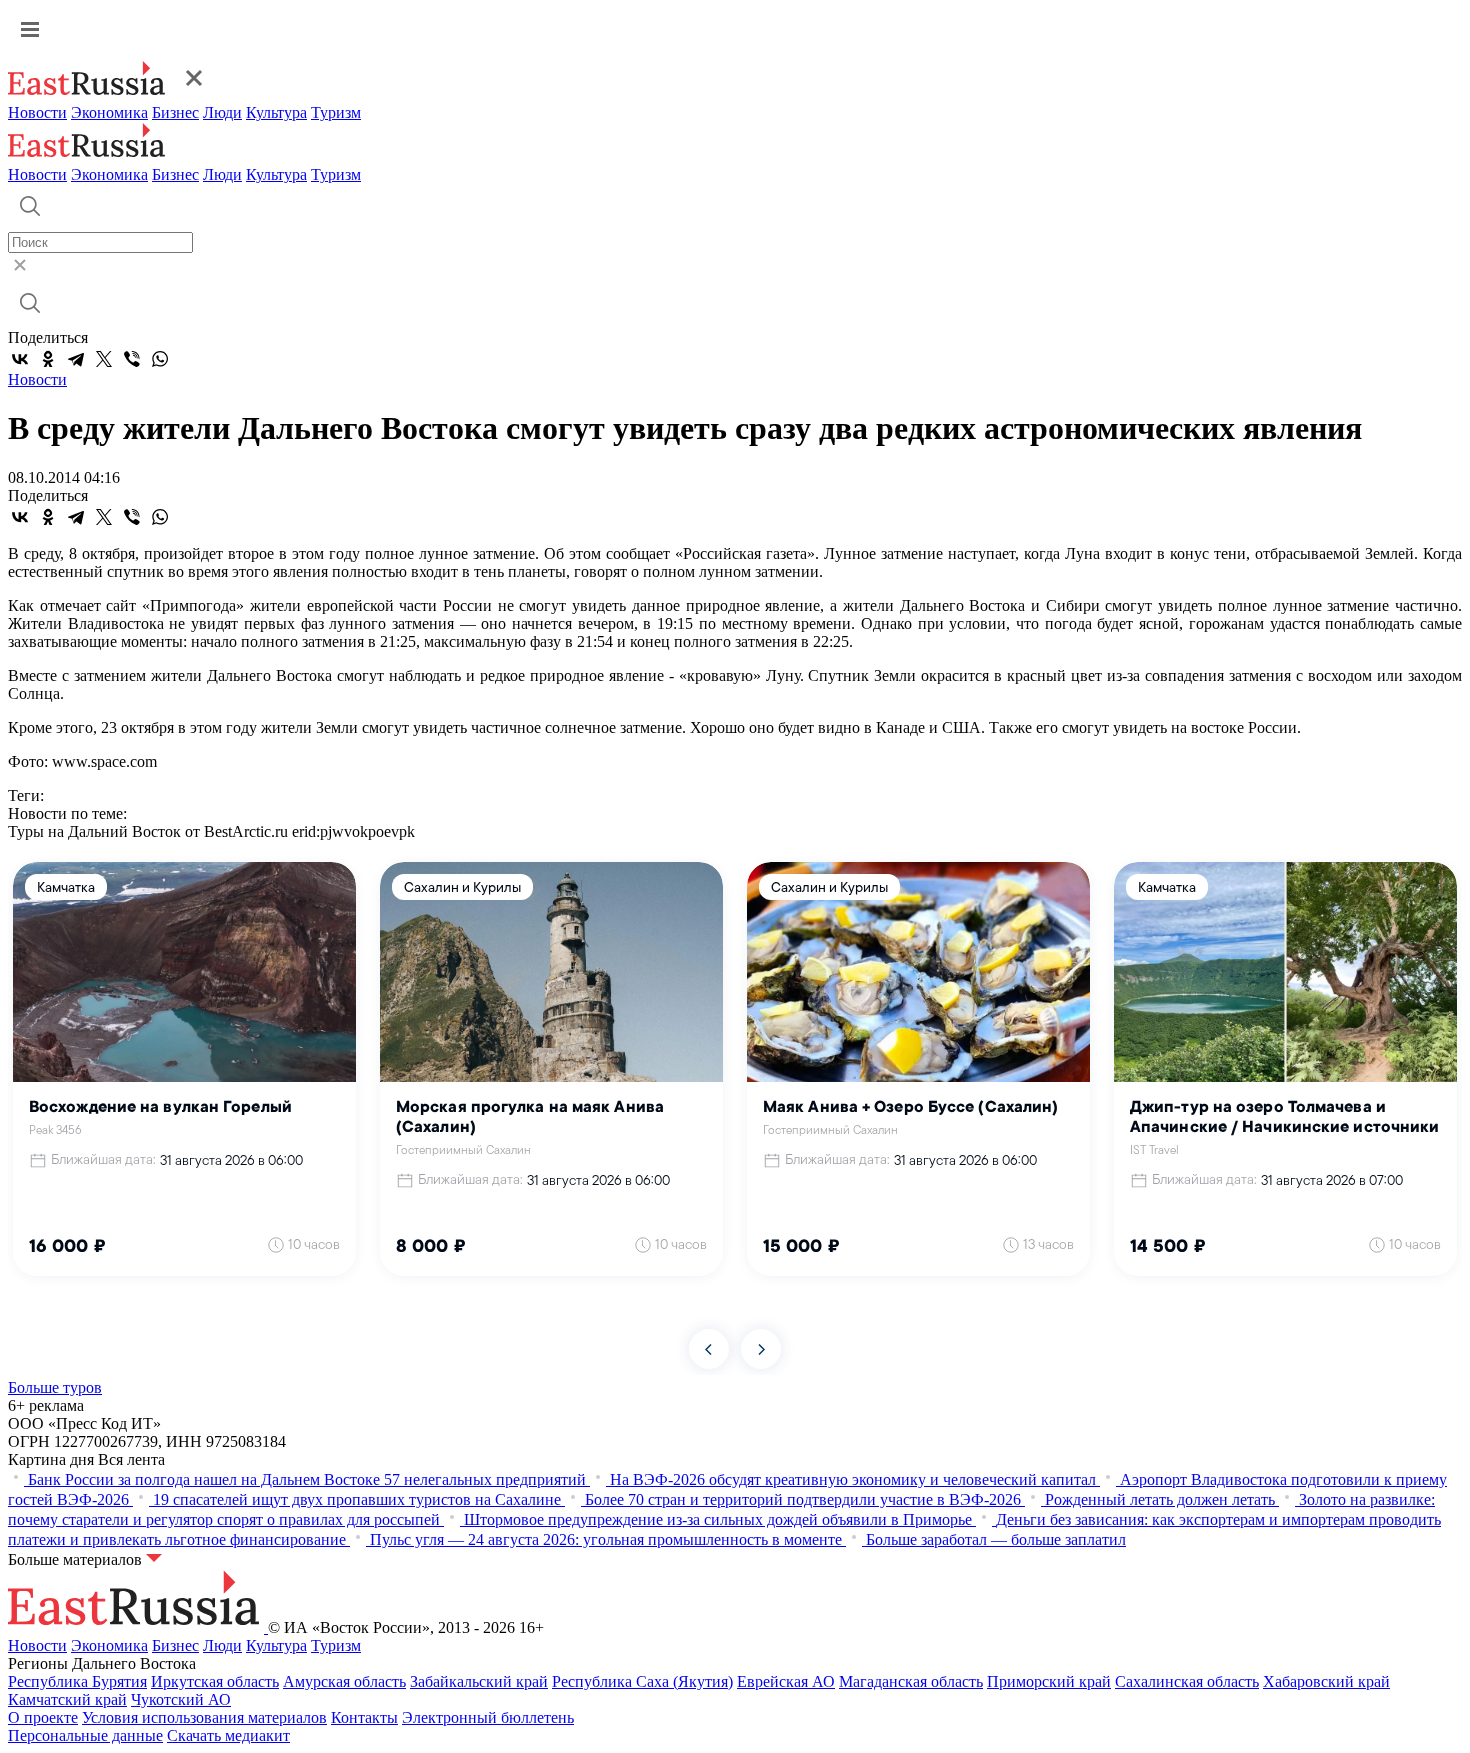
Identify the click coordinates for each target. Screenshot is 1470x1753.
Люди (222, 112)
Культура (276, 112)
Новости (37, 112)
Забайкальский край (479, 1681)
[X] (104, 359)
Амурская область (344, 1681)
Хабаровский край (1326, 1681)
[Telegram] (76, 359)
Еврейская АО (786, 1681)
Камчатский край (67, 1699)
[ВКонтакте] (20, 359)
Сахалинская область (1187, 1681)
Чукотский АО (181, 1699)
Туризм (336, 112)
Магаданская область (911, 1681)
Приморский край (1049, 1681)
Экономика (109, 112)
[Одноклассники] (48, 359)
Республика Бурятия (77, 1681)
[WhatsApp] (160, 359)
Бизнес (175, 112)
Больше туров (55, 1387)
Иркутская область (215, 1681)
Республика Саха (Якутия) (642, 1681)
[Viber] (132, 359)
